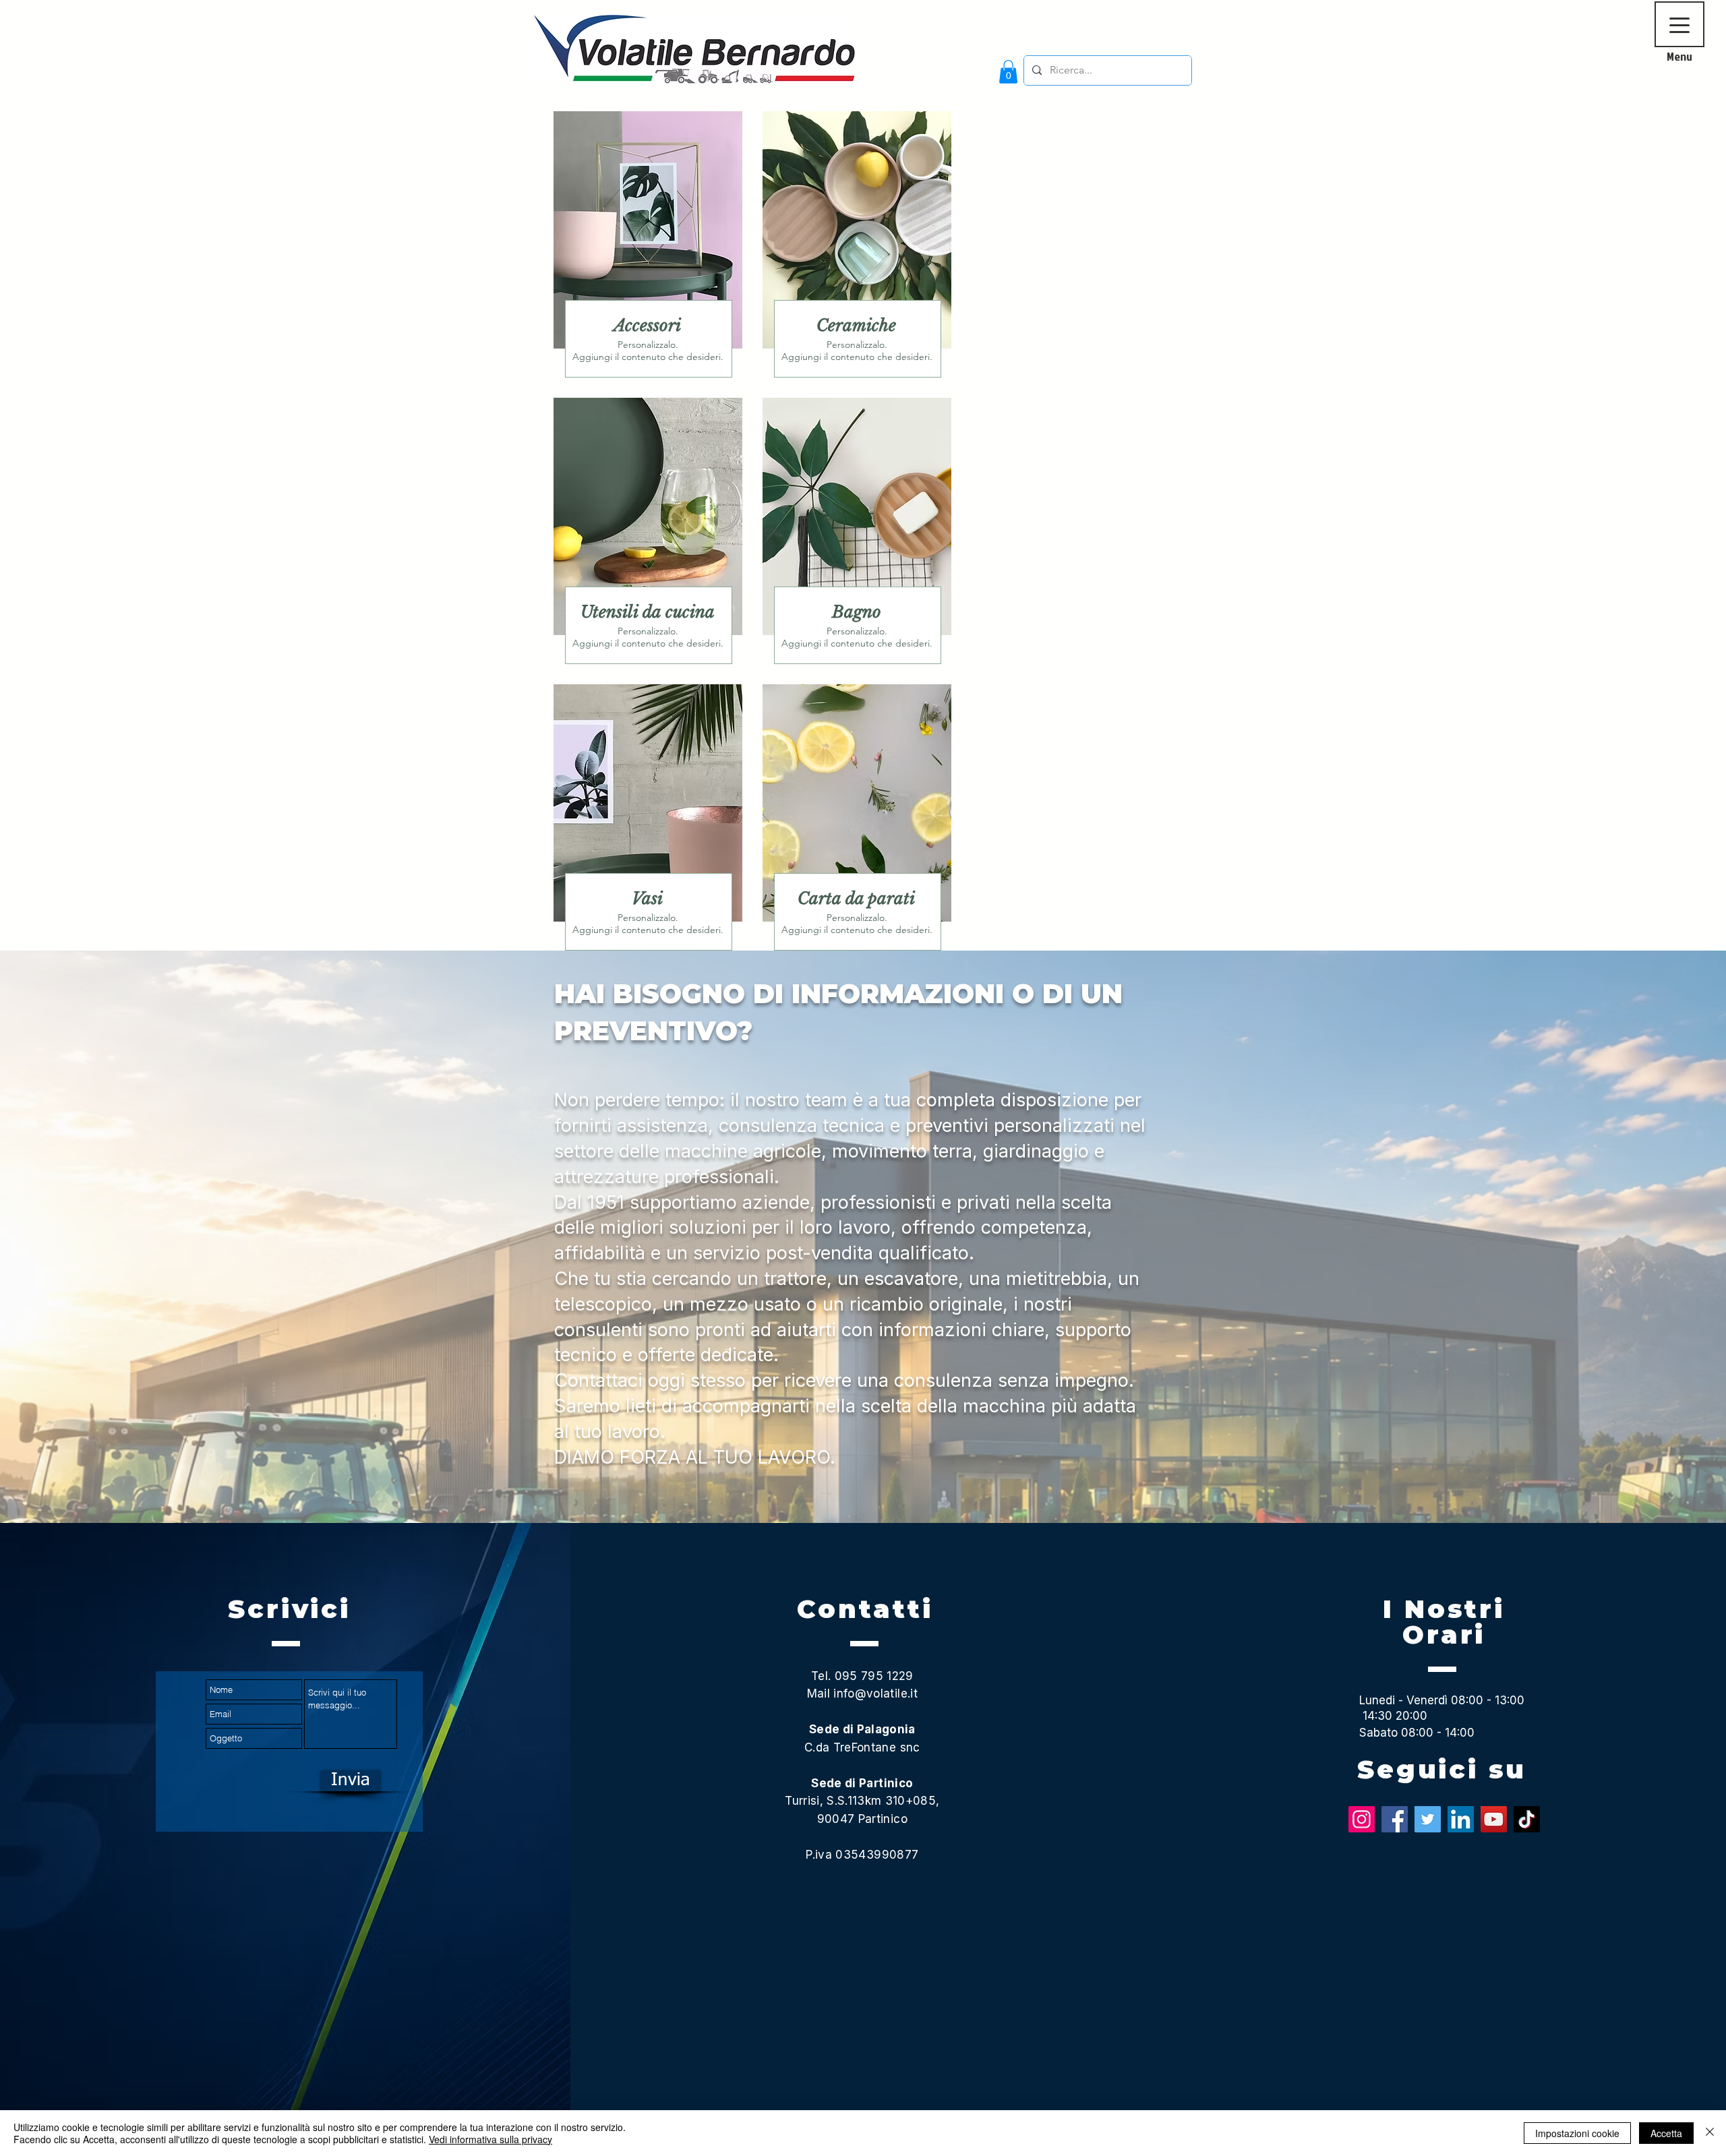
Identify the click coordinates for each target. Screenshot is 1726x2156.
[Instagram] (1362, 1819)
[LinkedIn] (1461, 1819)
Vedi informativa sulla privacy (490, 2139)
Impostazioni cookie (1577, 2133)
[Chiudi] (1710, 2133)
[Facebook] (1395, 1819)
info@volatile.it (875, 1694)
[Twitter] (1428, 1819)
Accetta (1666, 2133)
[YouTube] (1494, 1819)
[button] (1008, 72)
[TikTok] (1527, 1819)
